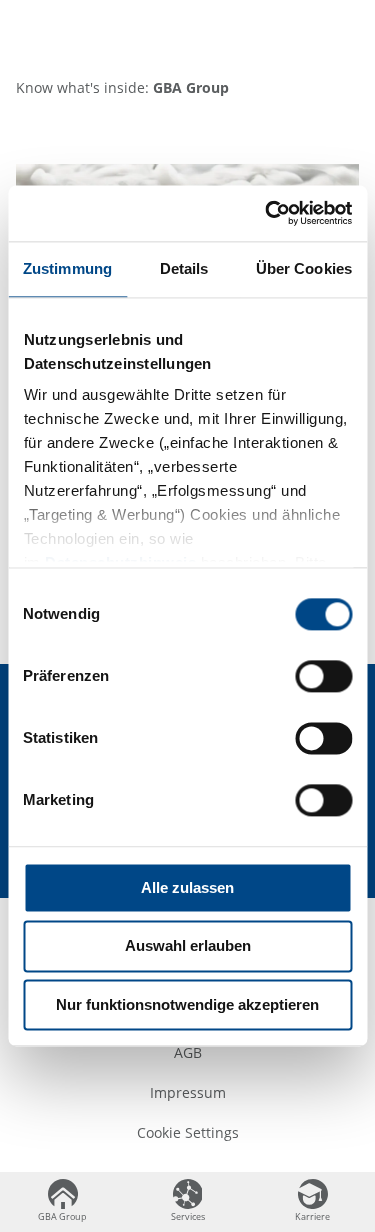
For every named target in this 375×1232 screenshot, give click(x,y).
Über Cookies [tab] (304, 268)
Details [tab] (184, 268)
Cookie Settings (188, 1132)
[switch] (323, 676)
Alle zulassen (187, 887)
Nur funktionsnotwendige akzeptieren (187, 1004)
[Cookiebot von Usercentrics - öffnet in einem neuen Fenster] (267, 213)
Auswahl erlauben (188, 946)
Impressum (188, 1092)
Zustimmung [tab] (67, 268)
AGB (188, 1052)
